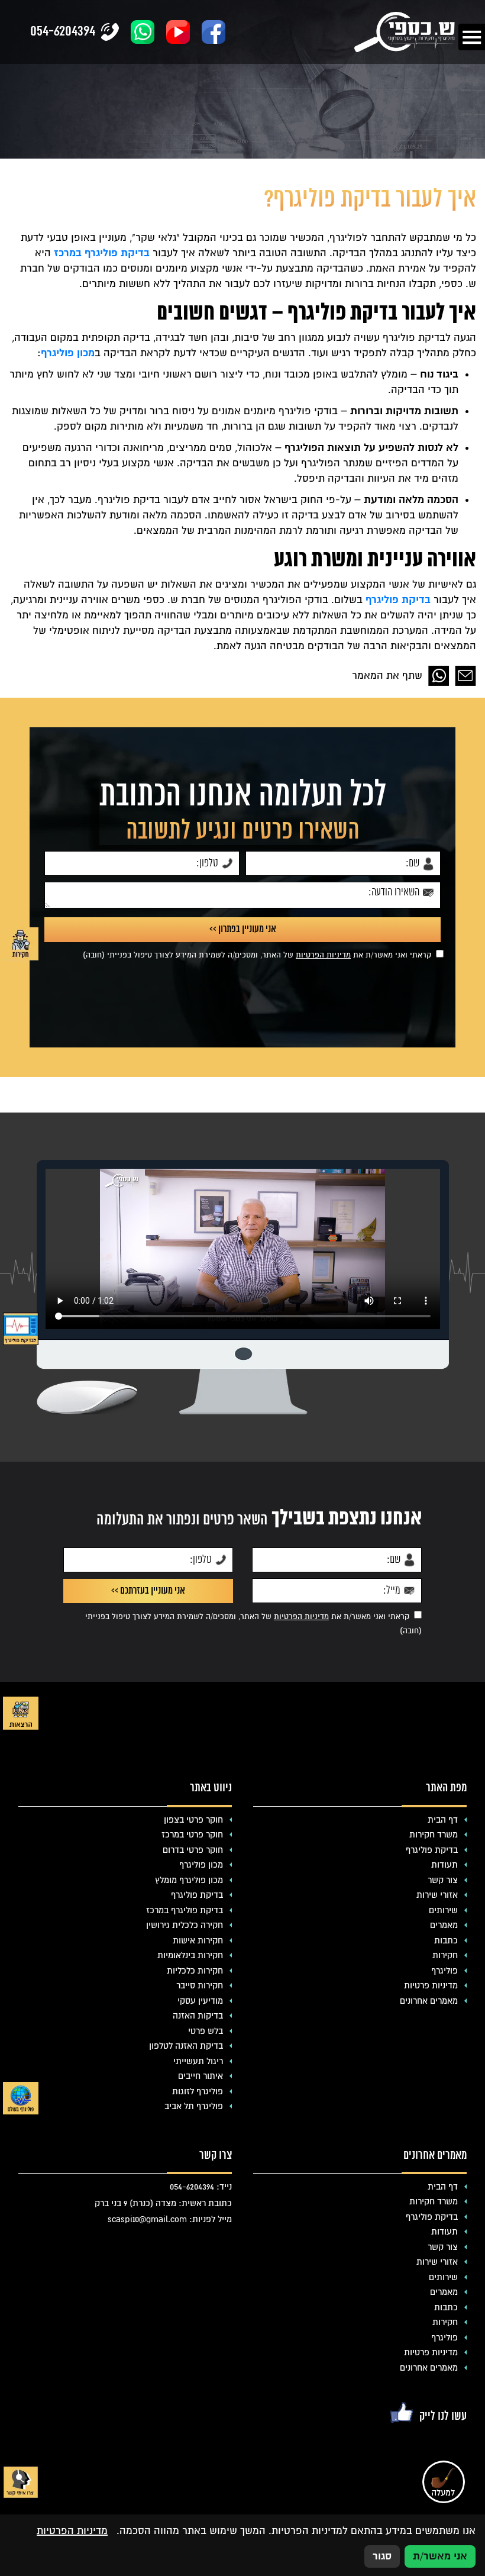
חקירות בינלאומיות (190, 1955)
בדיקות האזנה (198, 2016)
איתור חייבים (201, 2076)
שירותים (443, 1910)
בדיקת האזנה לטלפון (186, 2046)
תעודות (444, 1865)
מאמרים (444, 1925)
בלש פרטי (206, 2031)
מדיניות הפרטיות (323, 955)
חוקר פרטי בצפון (193, 1820)
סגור (382, 2556)
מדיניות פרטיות (431, 1985)
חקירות (445, 1955)
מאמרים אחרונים (429, 2001)
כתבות (446, 1940)
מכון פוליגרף (201, 1865)
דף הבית (443, 1820)
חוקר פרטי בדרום (193, 1850)
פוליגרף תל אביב (194, 2106)
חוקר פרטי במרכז (192, 1835)
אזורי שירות (437, 1895)
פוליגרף (444, 1971)
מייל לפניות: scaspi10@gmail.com (170, 2219)
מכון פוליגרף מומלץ (189, 1880)
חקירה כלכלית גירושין (185, 1925)
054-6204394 (63, 32)
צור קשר (443, 1880)
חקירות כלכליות (195, 1971)
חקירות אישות (198, 1940)
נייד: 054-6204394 (201, 2187)
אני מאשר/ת (440, 2556)
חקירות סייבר (200, 1985)
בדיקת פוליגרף (398, 600)
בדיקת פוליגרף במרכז (102, 253)
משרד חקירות (434, 1835)
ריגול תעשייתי (198, 2061)
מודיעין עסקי (200, 2001)
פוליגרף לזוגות (198, 2091)
